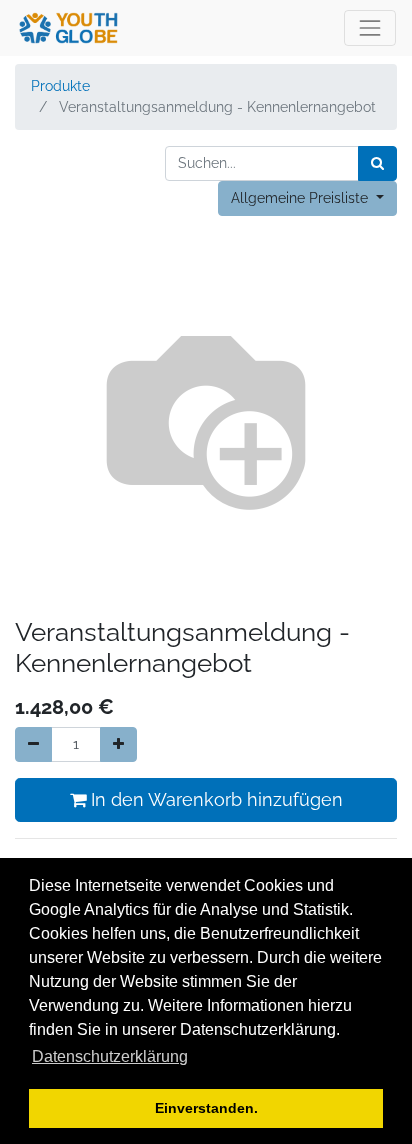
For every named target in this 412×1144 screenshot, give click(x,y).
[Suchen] (377, 163)
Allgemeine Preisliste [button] (301, 198)
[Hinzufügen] (118, 744)
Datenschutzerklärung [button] (110, 1056)
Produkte (60, 86)
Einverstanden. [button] (206, 1108)
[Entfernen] (33, 744)
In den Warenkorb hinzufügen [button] (214, 800)
